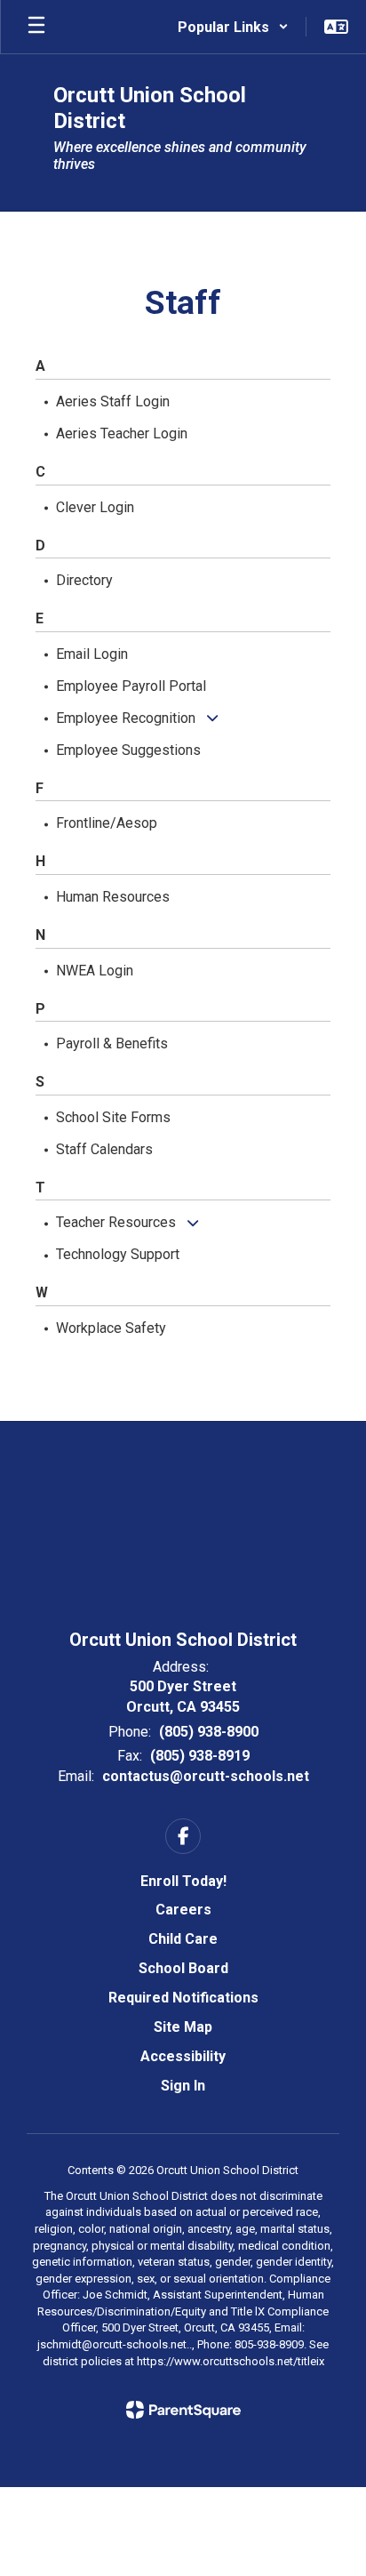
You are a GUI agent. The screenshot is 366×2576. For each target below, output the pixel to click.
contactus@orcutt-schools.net (206, 1776)
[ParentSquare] (183, 2410)
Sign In (183, 2086)
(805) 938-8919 (200, 1756)
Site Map (183, 2027)
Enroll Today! (183, 1881)
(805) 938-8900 (209, 1732)
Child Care (183, 1939)
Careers (183, 1910)
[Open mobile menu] (36, 27)
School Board (183, 1968)
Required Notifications (183, 1998)
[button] (233, 27)
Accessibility (183, 2056)
